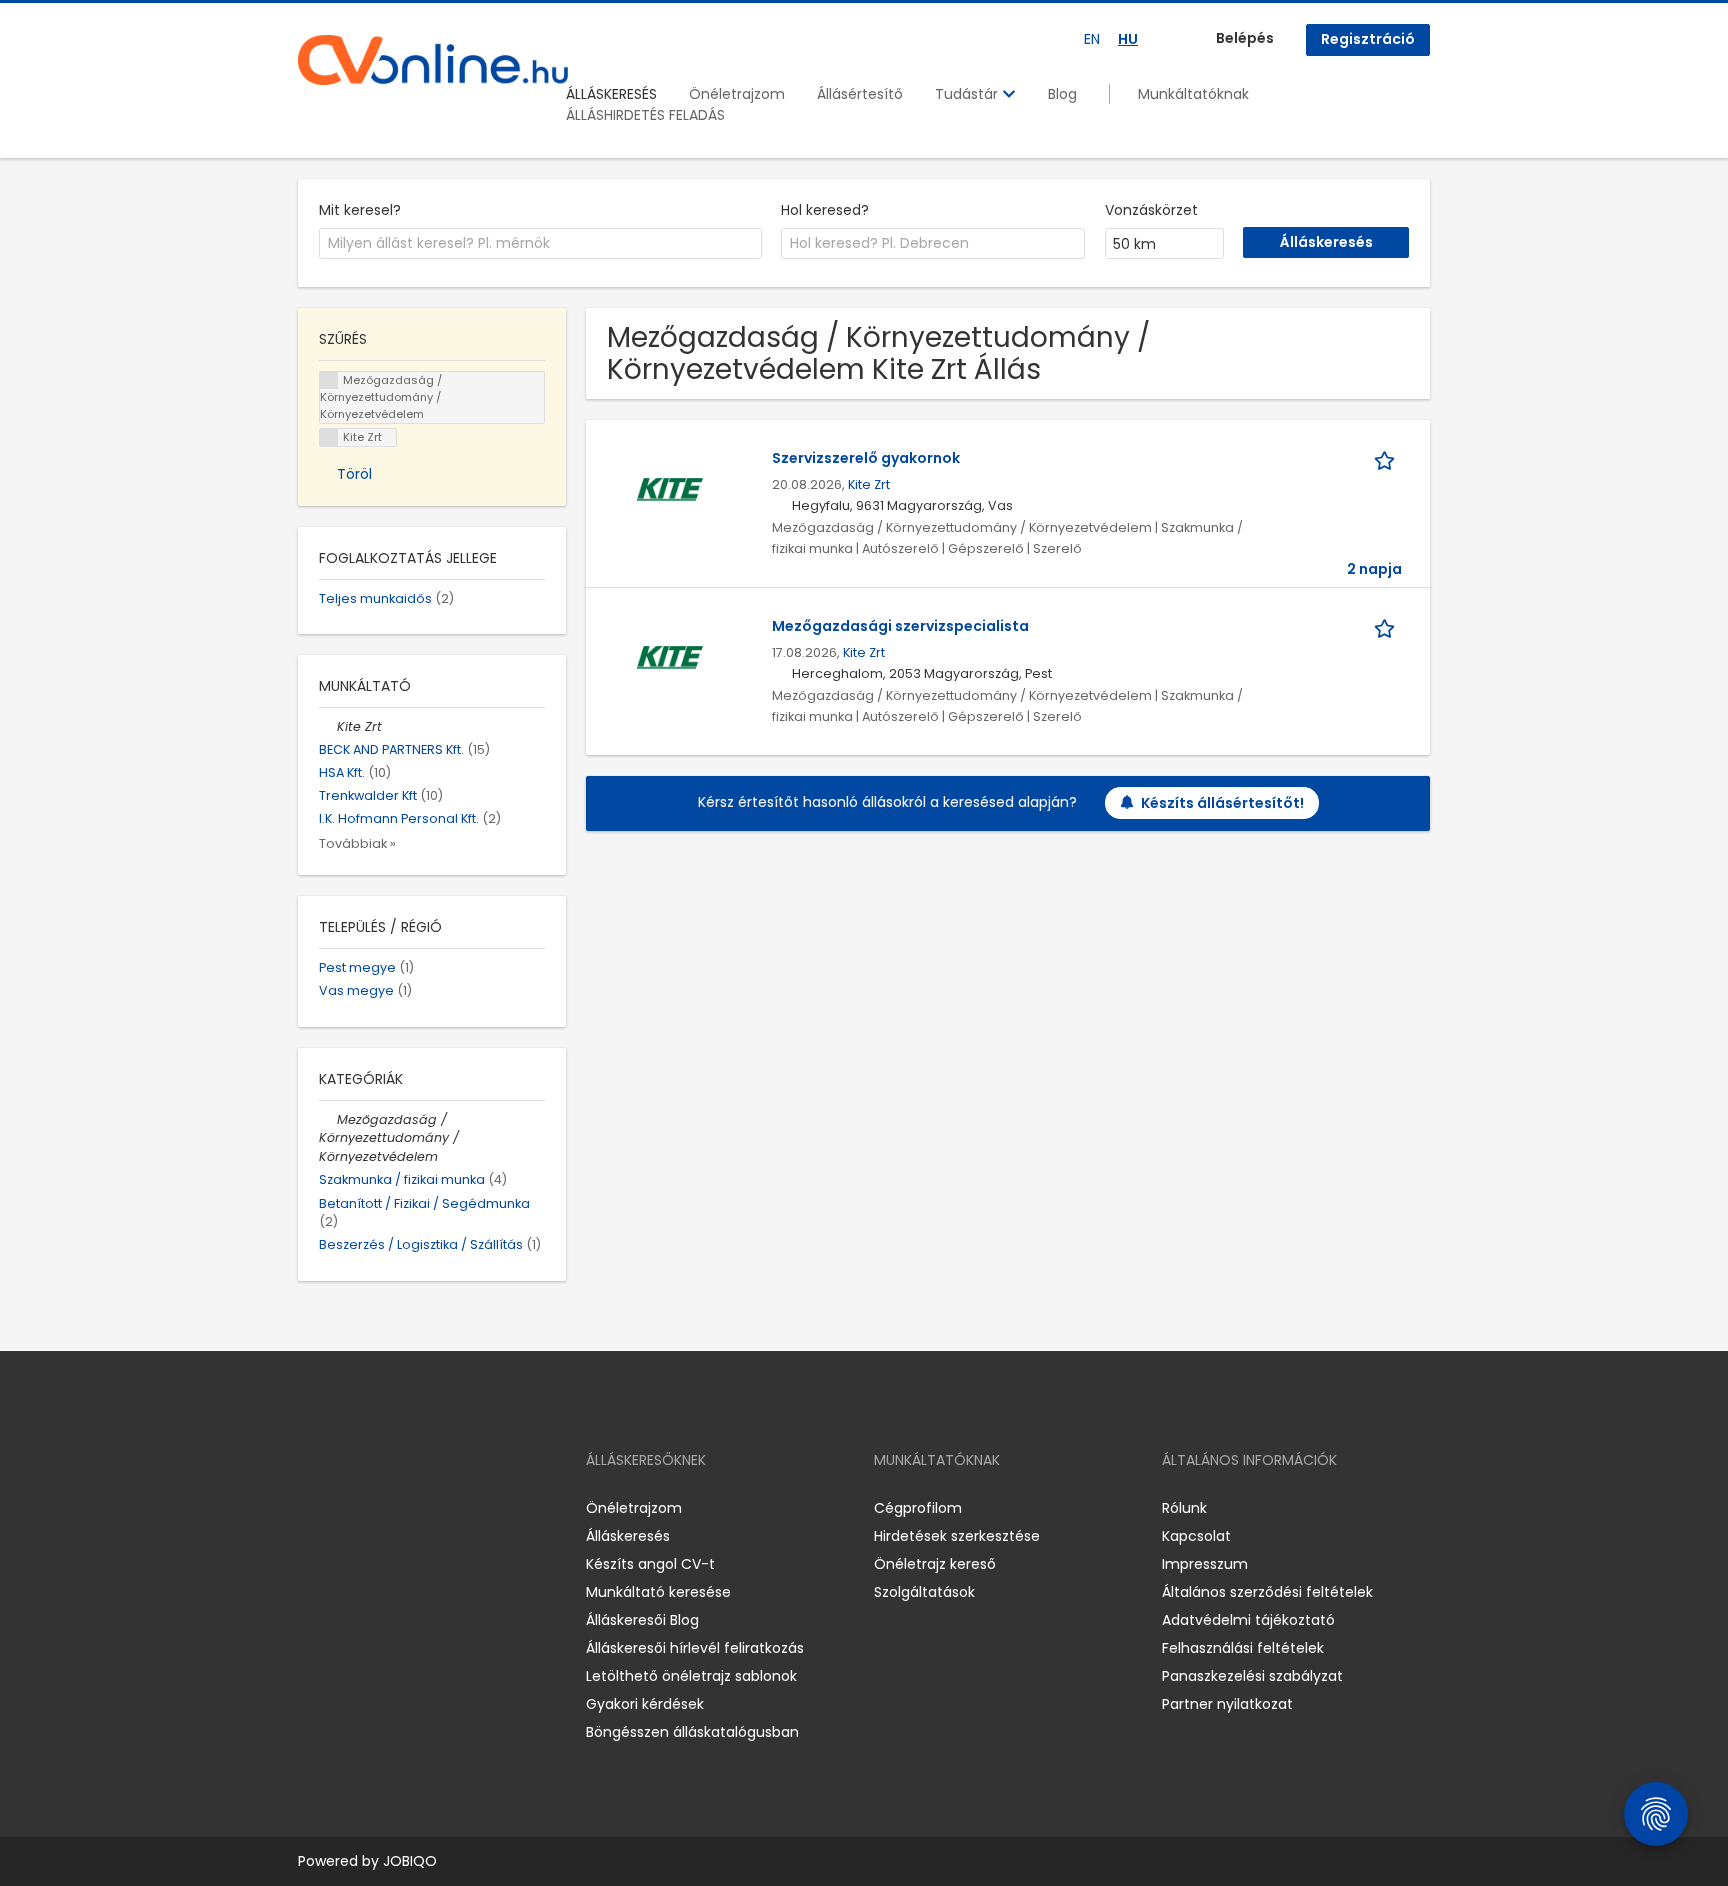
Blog (1062, 94)
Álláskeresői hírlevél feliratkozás (695, 1648)
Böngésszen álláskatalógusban (692, 1732)
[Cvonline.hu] (433, 60)
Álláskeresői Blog (642, 1620)
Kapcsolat (1196, 1536)
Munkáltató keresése (658, 1592)
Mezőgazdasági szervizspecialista (900, 626)
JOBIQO (410, 1861)
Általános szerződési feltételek (1267, 1592)
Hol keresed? (825, 210)
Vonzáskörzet (1151, 210)
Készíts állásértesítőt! (1222, 803)
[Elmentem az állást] (1388, 458)
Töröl (354, 474)
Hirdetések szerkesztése (957, 1536)
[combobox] (540, 244)
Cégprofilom (918, 1508)
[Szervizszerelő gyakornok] (669, 489)
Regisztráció (1368, 39)
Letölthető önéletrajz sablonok (691, 1676)
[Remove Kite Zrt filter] (328, 726)
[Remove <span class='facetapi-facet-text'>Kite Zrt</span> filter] (329, 437)
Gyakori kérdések (645, 1704)
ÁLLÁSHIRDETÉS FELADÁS (645, 115)
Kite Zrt (869, 484)
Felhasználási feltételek (1243, 1648)
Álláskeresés (628, 1536)
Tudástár (968, 94)
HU (1128, 39)
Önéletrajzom (737, 94)
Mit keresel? (360, 210)
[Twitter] (408, 1507)
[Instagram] (345, 1507)
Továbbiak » (357, 843)
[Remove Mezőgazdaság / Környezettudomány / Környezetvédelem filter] (328, 1119)
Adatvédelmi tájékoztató (1248, 1620)
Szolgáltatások (924, 1592)
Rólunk (1184, 1508)
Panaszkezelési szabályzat (1252, 1676)
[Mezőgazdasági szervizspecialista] (669, 657)
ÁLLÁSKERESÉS (611, 94)
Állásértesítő (860, 94)
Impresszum (1205, 1564)
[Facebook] (312, 1507)
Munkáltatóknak (1193, 94)
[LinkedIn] (378, 1507)
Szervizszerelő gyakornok (866, 458)
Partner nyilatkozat (1227, 1704)
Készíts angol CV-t (650, 1564)
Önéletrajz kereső (935, 1564)
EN (1092, 39)
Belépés (1245, 38)
